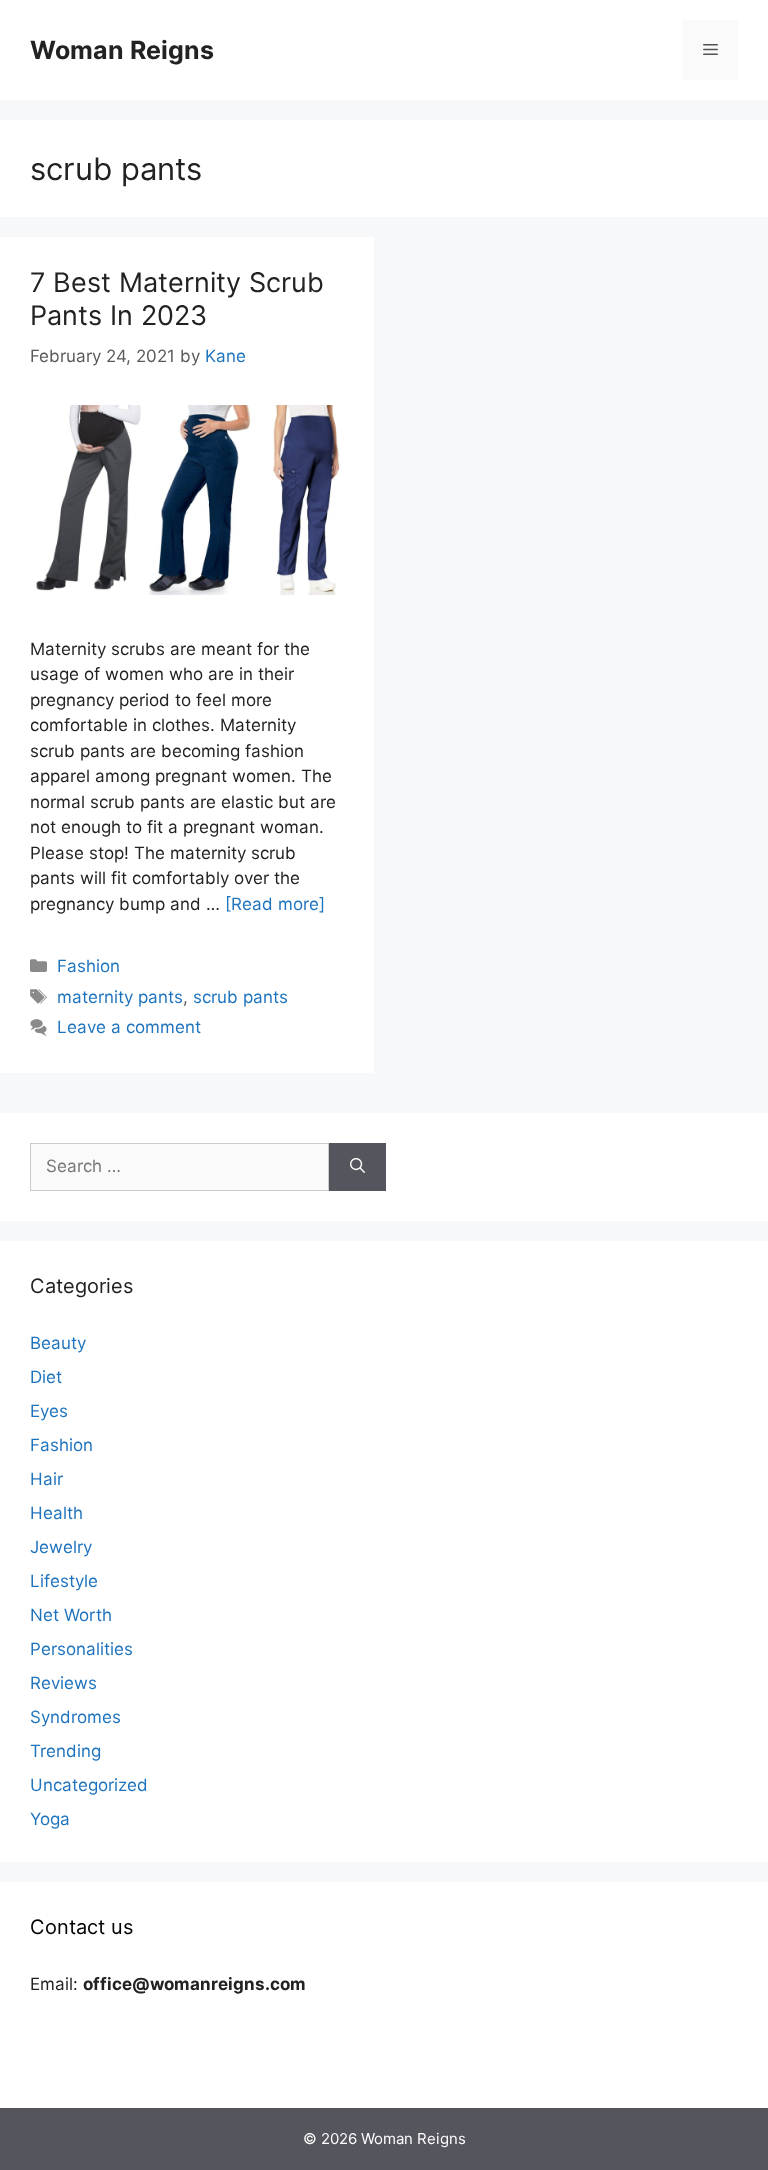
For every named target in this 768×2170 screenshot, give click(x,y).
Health (56, 1513)
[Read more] (275, 904)
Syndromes (75, 1717)
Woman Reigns (122, 50)
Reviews (63, 1683)
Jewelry (61, 1547)
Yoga (50, 1819)
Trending (65, 1751)
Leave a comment (129, 1027)
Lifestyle (64, 1581)
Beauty (58, 1343)
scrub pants (240, 997)
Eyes (49, 1411)
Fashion (88, 966)
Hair (46, 1479)
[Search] (357, 1167)
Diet (46, 1377)
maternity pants (120, 997)
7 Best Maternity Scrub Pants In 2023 (177, 298)
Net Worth (71, 1615)
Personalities (81, 1649)
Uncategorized (89, 1785)
